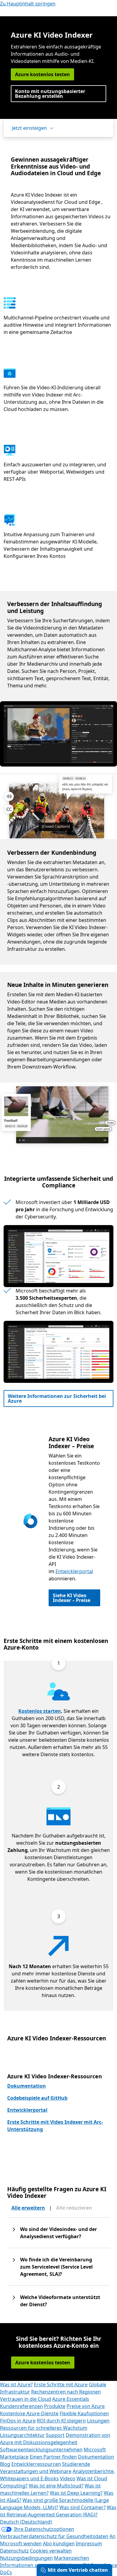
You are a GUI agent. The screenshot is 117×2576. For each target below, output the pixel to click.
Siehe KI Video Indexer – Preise (72, 1598)
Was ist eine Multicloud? (56, 2486)
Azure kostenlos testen (42, 74)
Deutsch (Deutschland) (26, 2522)
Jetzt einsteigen (29, 128)
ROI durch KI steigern (61, 2421)
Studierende (76, 2464)
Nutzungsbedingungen (26, 2558)
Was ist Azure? (16, 2385)
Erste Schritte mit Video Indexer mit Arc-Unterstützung (55, 2126)
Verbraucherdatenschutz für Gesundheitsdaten (54, 2536)
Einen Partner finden (53, 2457)
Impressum (89, 2543)
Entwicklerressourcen (36, 2464)
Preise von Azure (86, 2406)
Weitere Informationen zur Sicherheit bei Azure (57, 1398)
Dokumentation (27, 2086)
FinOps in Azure (18, 2421)
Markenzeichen (72, 2558)
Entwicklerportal (74, 1571)
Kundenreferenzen (21, 2406)
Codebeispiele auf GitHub (37, 2098)
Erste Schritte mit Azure (61, 2385)
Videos (68, 2478)
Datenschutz (14, 2551)
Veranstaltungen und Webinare (36, 2471)
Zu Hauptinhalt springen (28, 4)
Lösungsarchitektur (22, 2435)
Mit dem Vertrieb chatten (78, 2570)
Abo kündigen (59, 2543)
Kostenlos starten (40, 1711)
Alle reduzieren (74, 2208)
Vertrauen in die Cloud (25, 2399)
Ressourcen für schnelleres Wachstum (44, 2428)
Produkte (55, 2406)
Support (55, 2435)
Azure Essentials (71, 2399)
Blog (5, 2464)
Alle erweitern (28, 2208)
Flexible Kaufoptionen (84, 2413)
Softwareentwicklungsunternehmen (41, 2450)
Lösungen (98, 2421)
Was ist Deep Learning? (76, 2493)
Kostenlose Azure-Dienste (29, 2413)
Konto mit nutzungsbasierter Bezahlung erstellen (50, 94)
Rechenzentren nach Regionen (66, 2392)
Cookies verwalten (51, 2551)
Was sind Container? (82, 2507)
